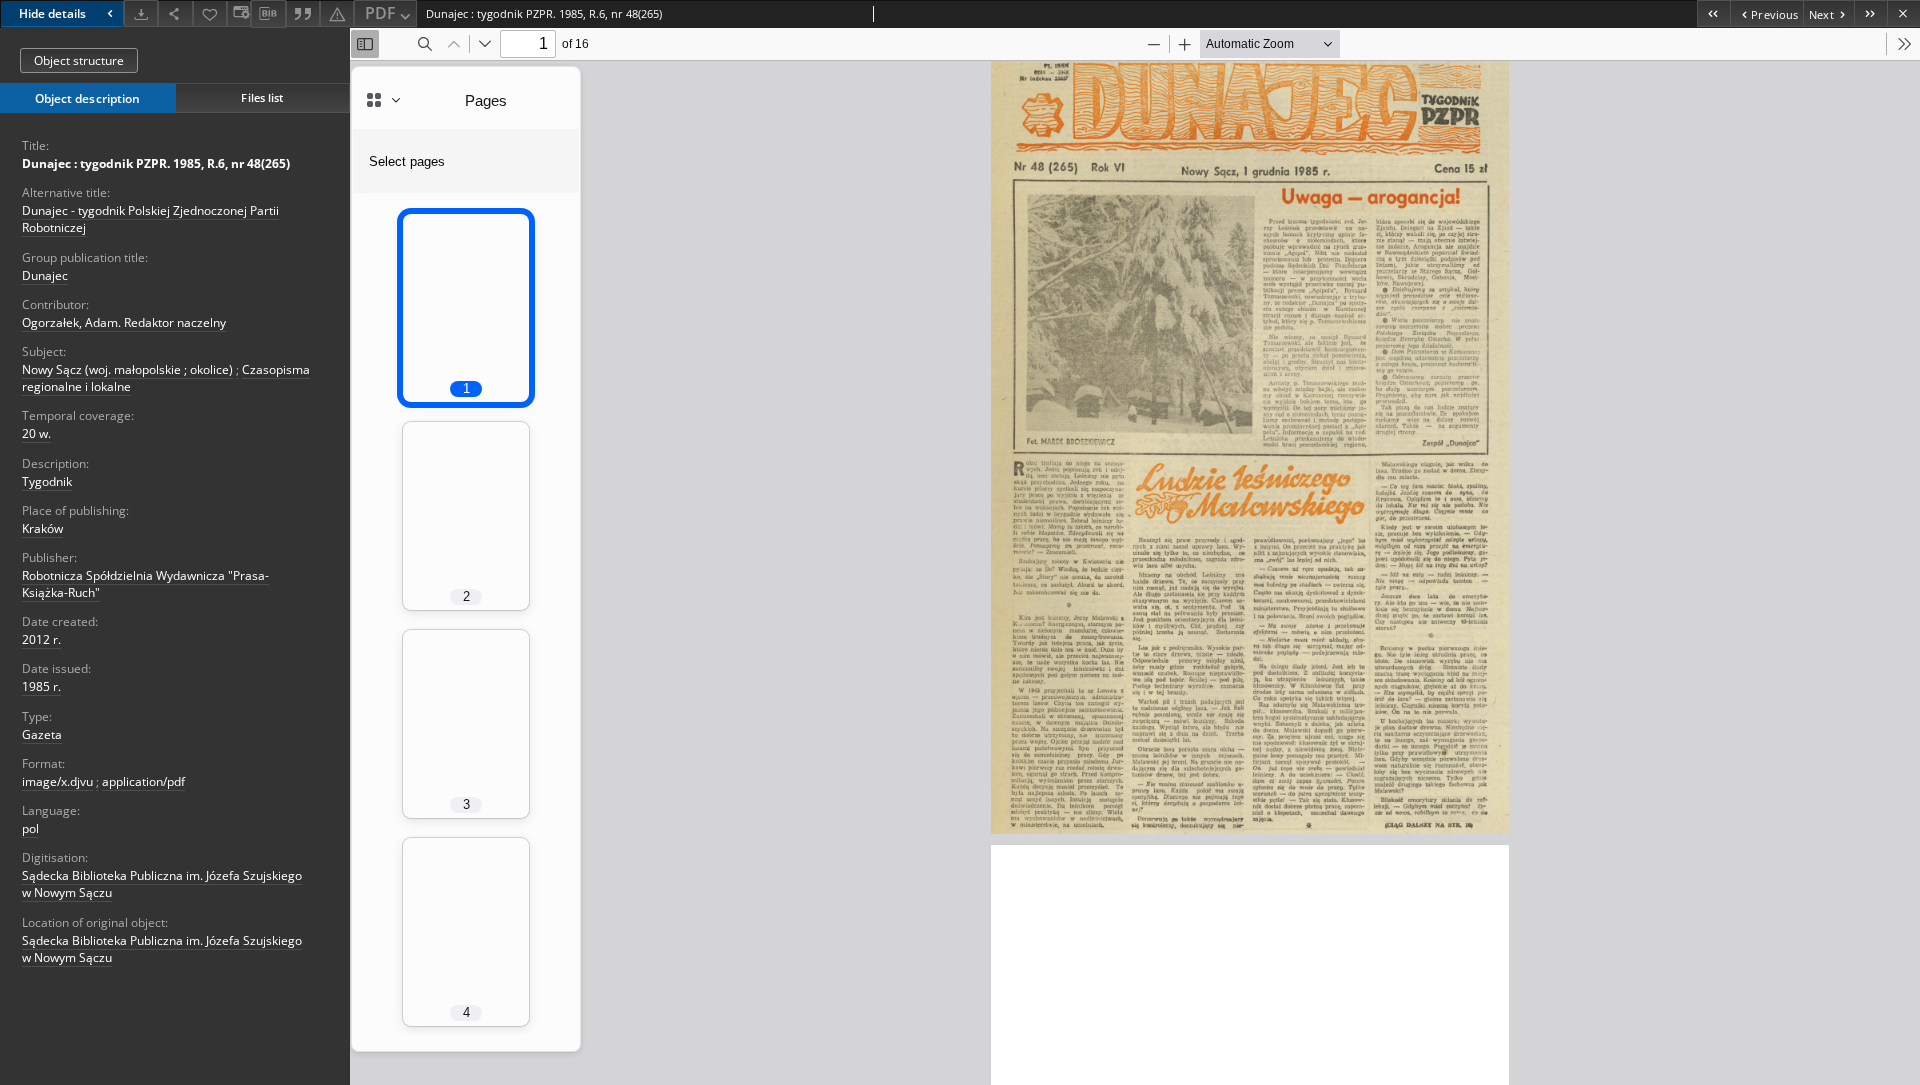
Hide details (52, 13)
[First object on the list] (1713, 13)
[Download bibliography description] (268, 14)
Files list (262, 97)
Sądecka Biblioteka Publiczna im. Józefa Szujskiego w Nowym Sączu (162, 884)
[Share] (175, 13)
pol (30, 828)
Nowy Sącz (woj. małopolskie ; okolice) (127, 369)
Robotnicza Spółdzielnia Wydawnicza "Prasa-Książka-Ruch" (145, 584)
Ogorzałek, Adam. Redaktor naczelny (124, 322)
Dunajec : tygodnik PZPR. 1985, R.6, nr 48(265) (156, 163)
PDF (380, 13)
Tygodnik (47, 481)
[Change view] (239, 13)
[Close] (1903, 13)
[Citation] (303, 13)
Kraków (42, 528)
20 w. (36, 433)
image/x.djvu (57, 781)
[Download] (141, 13)
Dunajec (45, 275)
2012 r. (41, 639)
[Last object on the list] (1870, 13)
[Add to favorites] (210, 13)
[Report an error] (337, 13)
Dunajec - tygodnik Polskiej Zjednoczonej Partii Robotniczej (150, 219)
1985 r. (41, 686)
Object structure (79, 60)
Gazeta (42, 734)
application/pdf (143, 781)
